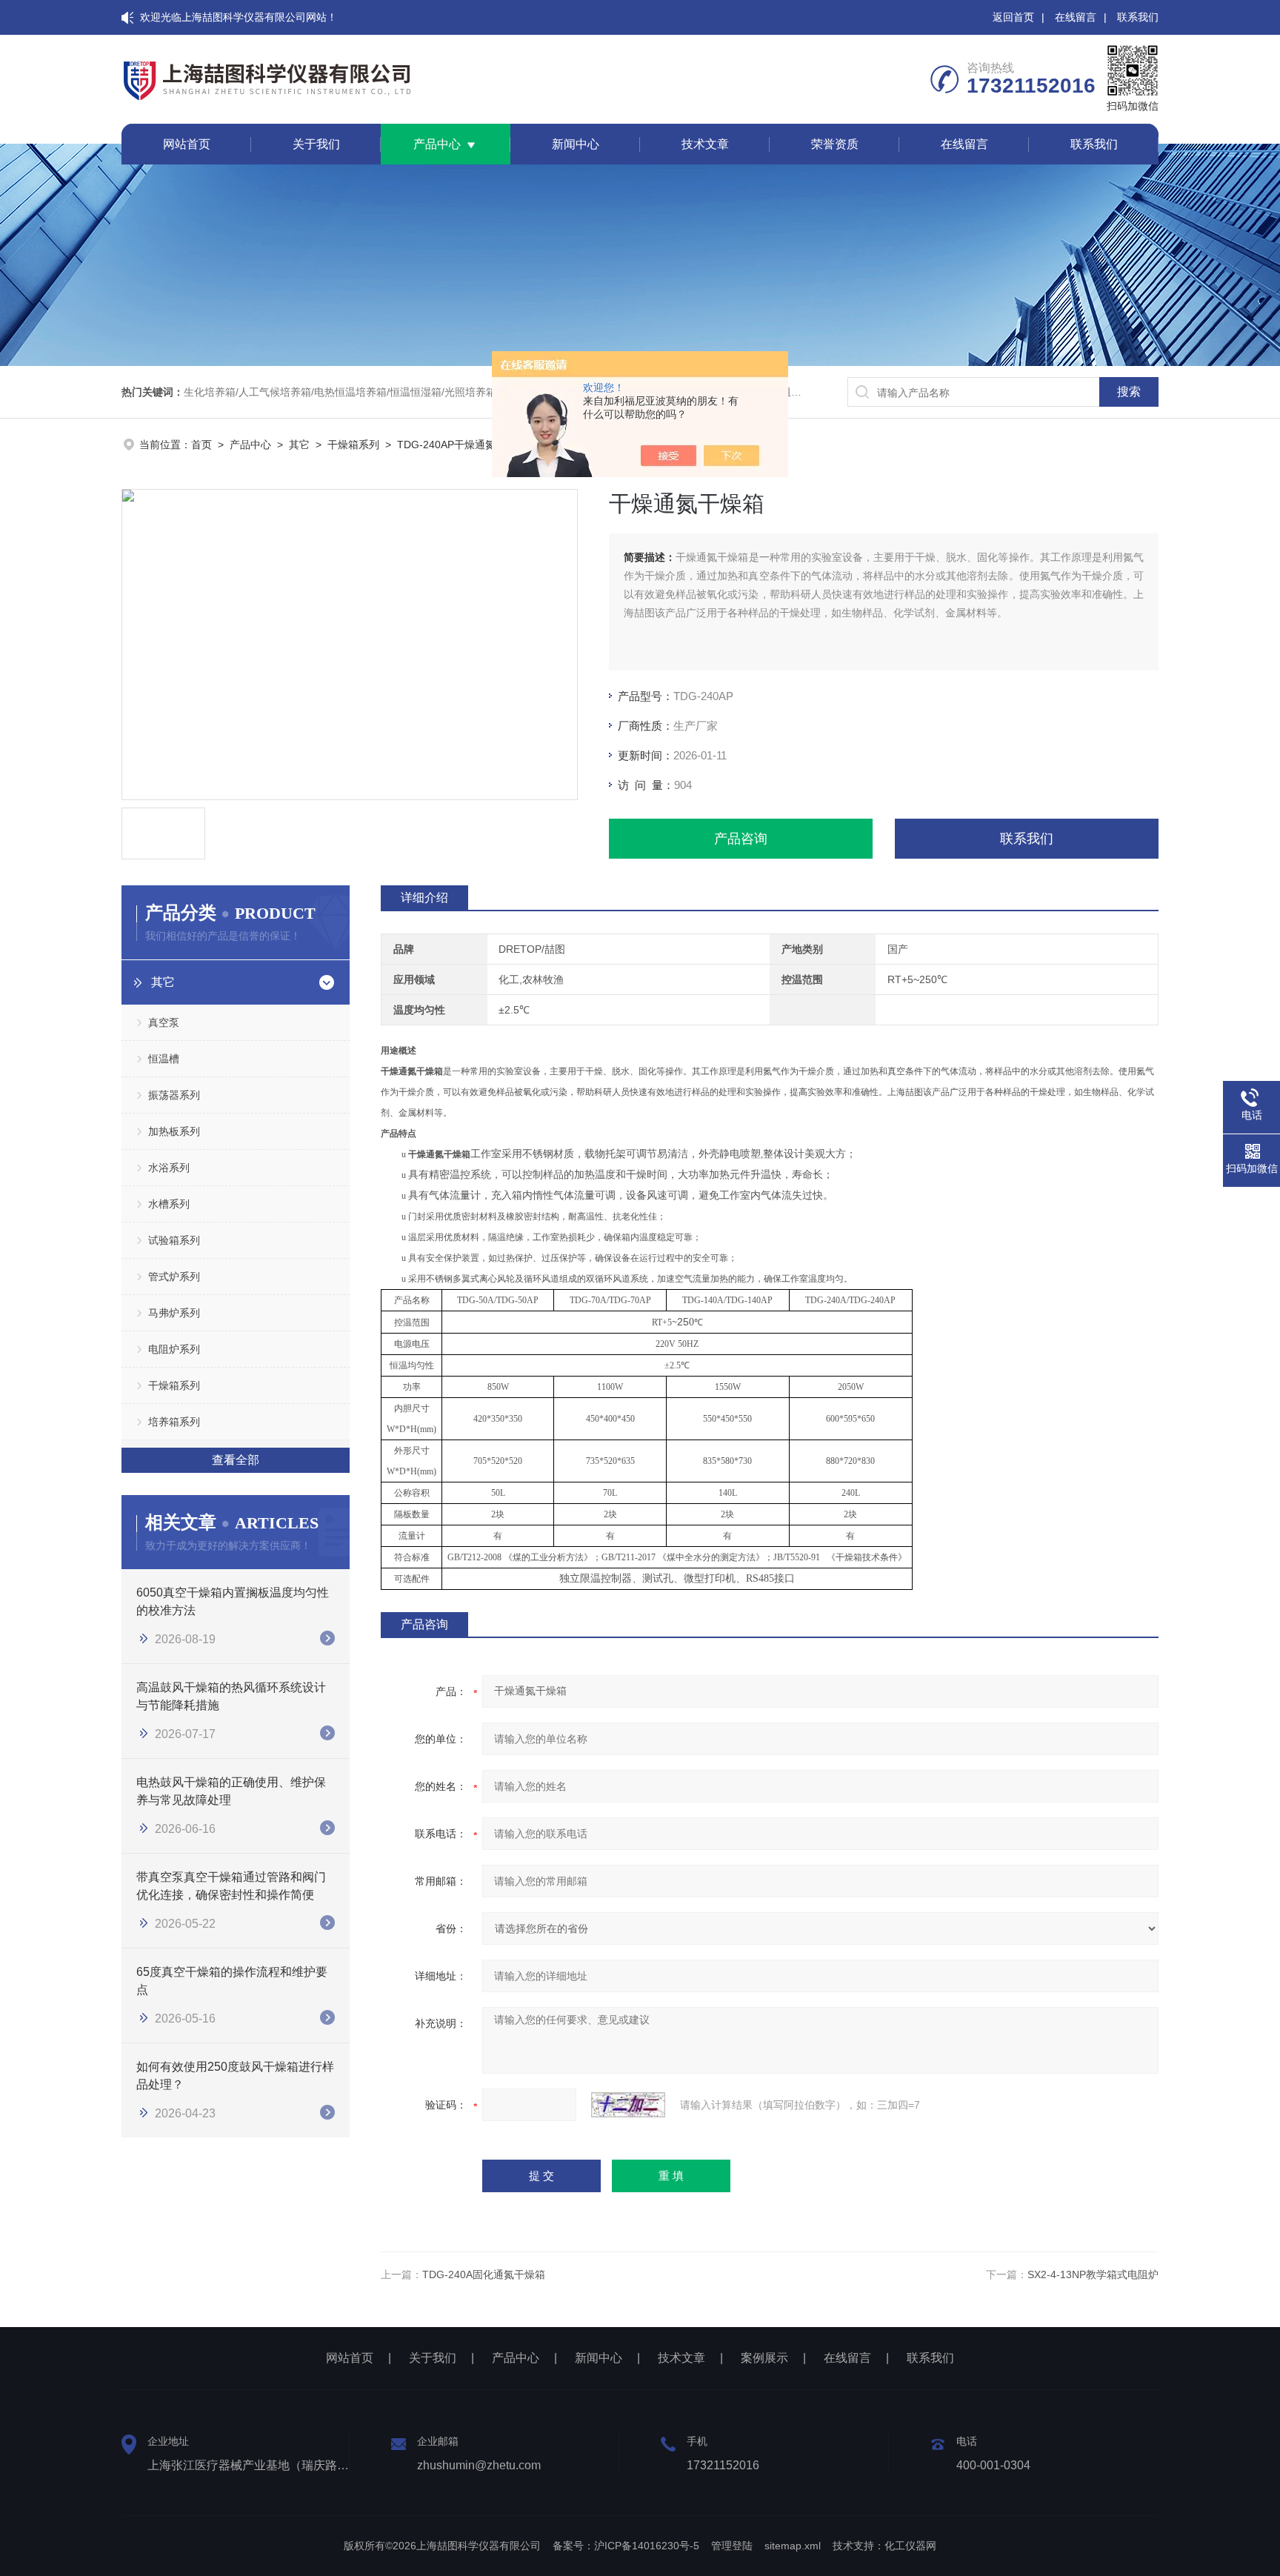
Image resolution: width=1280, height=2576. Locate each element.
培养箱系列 (174, 1422)
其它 (299, 445)
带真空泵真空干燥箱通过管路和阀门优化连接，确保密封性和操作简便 (231, 1886)
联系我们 (1138, 17)
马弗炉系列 (174, 1313)
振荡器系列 (174, 1095)
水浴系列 (169, 1168)
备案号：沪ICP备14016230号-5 (626, 2546)
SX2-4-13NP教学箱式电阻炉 (1093, 2274)
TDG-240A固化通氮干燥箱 (484, 2274)
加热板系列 (174, 1131)
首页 (201, 445)
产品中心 (437, 144)
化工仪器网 (910, 2546)
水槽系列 (169, 1204)
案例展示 (764, 2358)
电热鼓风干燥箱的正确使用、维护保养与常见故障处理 (231, 1791)
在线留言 (1076, 17)
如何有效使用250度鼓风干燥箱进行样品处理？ (235, 2076)
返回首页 (1013, 17)
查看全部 (236, 1460)
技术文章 (705, 144)
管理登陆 (732, 2546)
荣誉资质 (835, 144)
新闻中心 (576, 144)
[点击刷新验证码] (628, 2105)
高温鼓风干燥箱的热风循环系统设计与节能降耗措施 (231, 1696)
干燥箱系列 (353, 445)
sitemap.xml (793, 2546)
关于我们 (316, 144)
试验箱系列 (174, 1240)
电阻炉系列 (174, 1349)
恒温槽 (164, 1059)
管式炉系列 (174, 1277)
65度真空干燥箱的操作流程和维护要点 (232, 1981)
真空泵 (164, 1022)
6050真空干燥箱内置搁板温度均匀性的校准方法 (233, 1601)
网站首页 (187, 144)
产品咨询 (741, 839)
